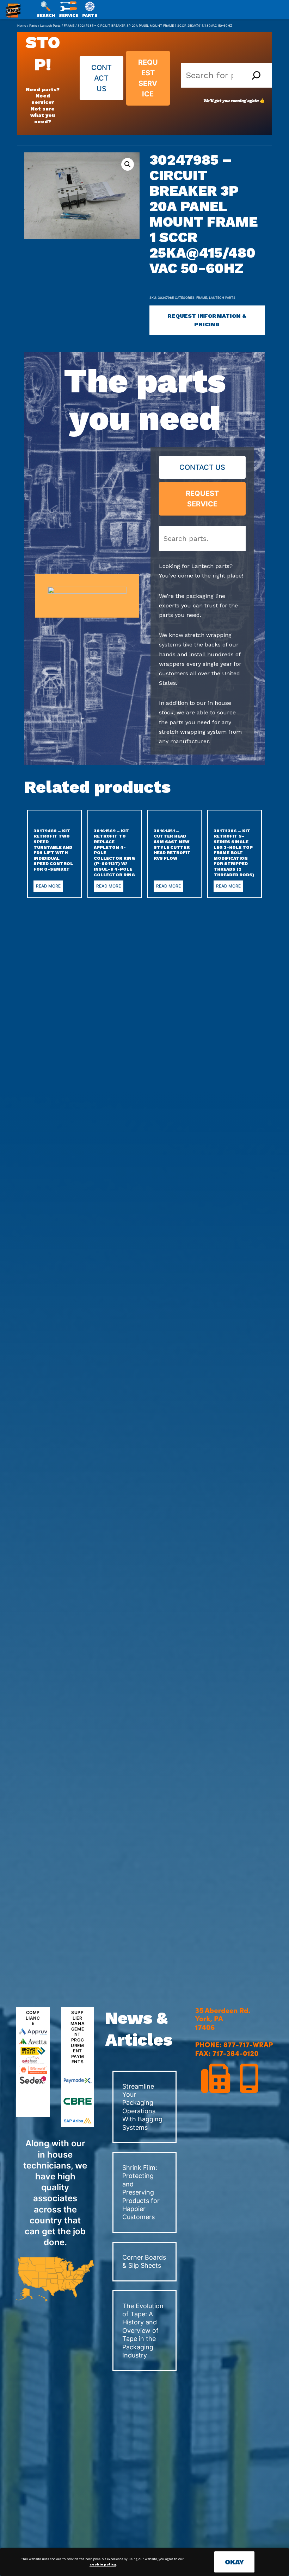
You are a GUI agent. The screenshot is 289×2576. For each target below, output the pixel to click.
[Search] (256, 75)
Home (22, 26)
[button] (128, 164)
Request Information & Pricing (207, 320)
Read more (48, 886)
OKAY (234, 2562)
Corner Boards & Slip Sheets (144, 2261)
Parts (33, 26)
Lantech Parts (50, 26)
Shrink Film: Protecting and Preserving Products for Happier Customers (141, 2192)
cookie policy (103, 2564)
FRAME (69, 26)
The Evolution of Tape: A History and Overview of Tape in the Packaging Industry (143, 2331)
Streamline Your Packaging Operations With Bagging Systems (142, 2107)
